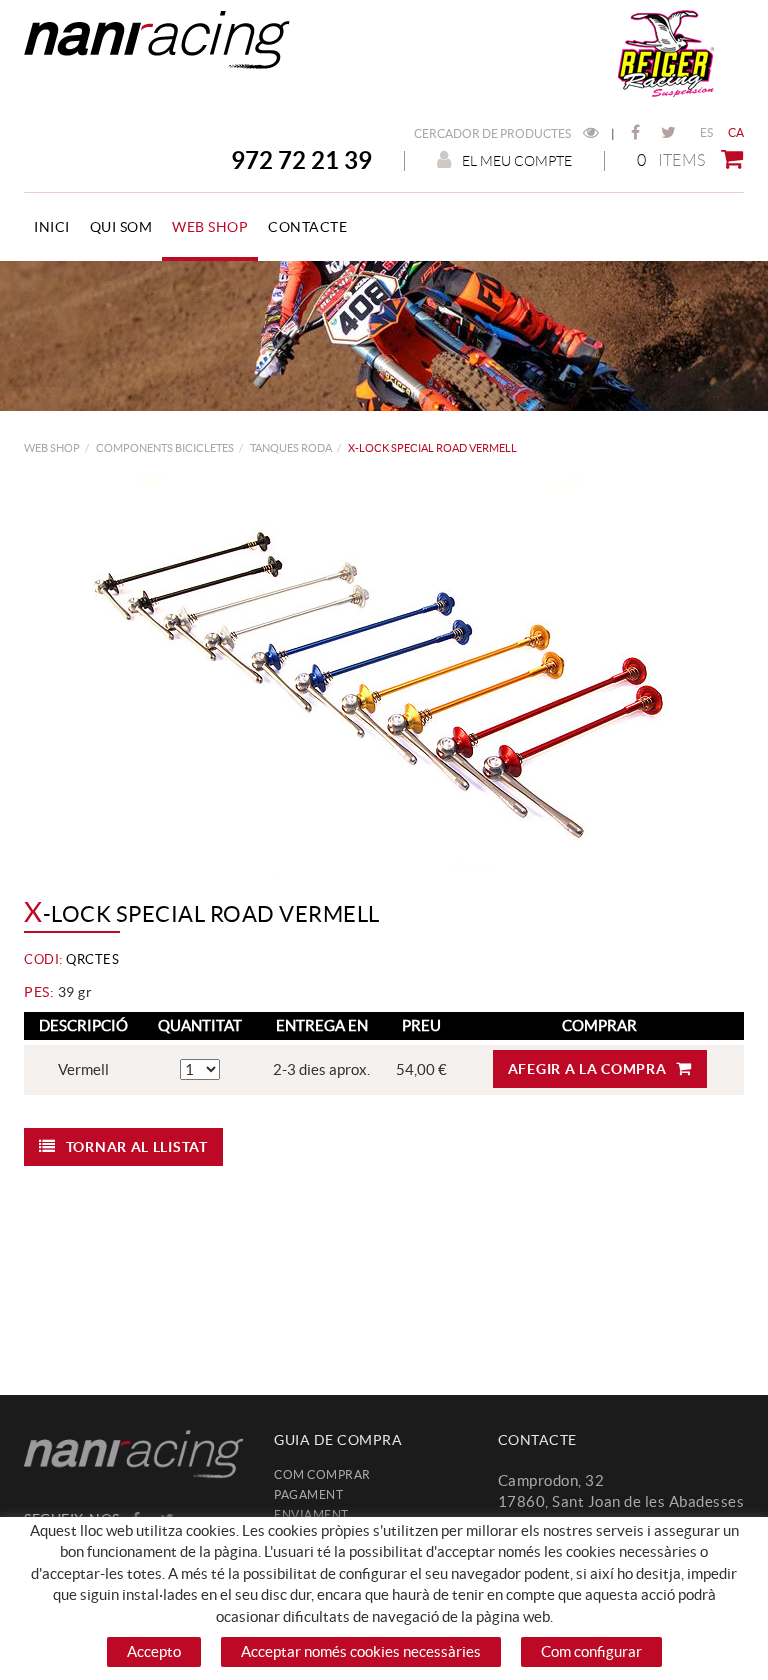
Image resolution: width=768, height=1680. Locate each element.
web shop (52, 448)
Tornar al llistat (137, 1147)
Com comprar (322, 1474)
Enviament (311, 1514)
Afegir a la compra (587, 1069)
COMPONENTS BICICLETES (165, 448)
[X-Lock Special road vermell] (376, 677)
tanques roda (291, 448)
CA (736, 132)
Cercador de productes (493, 133)
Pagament (308, 1494)
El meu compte (517, 161)
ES (707, 132)
